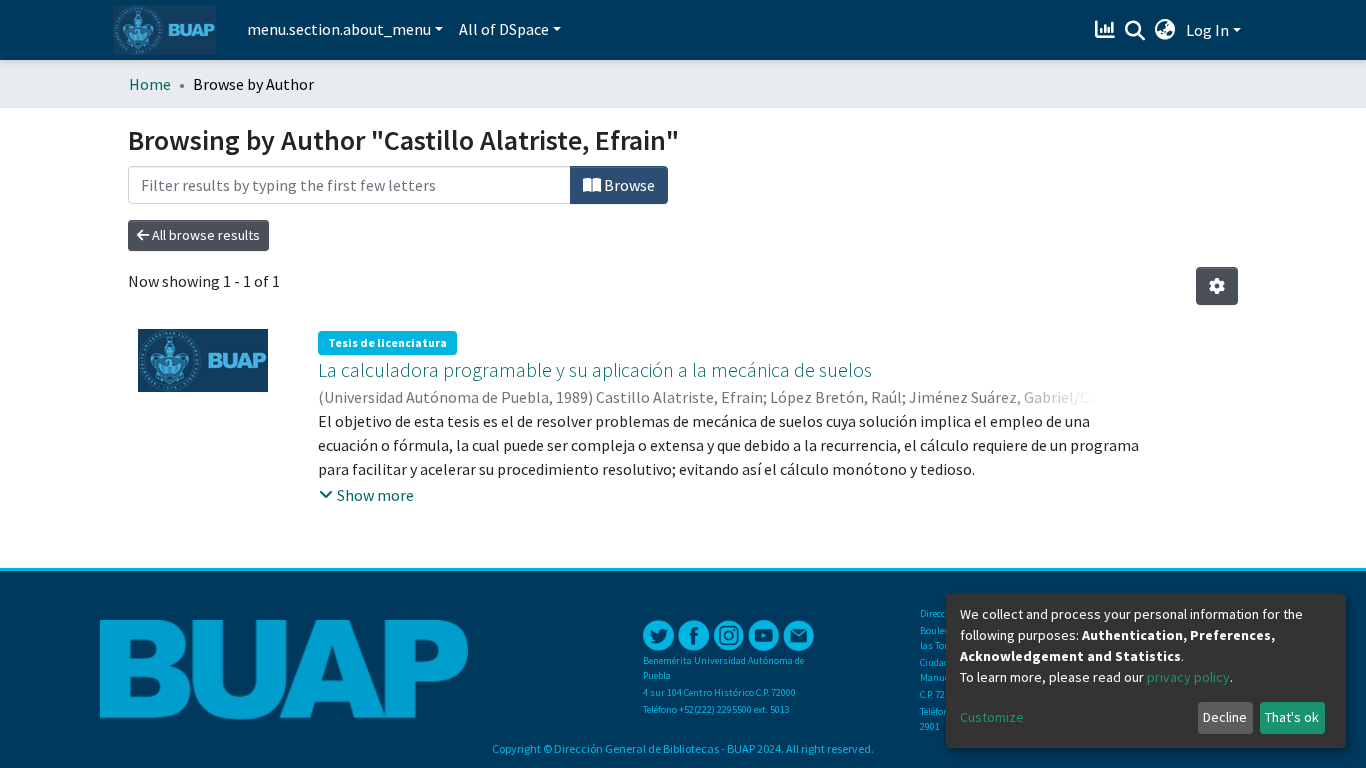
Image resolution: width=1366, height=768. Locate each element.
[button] (1165, 30)
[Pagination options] (1217, 286)
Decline (1225, 717)
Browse (628, 185)
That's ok (1292, 717)
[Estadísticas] (1107, 30)
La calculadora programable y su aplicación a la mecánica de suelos (595, 369)
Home (150, 84)
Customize (992, 717)
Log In (1207, 30)
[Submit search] (1135, 31)
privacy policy (1188, 677)
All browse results (204, 235)
